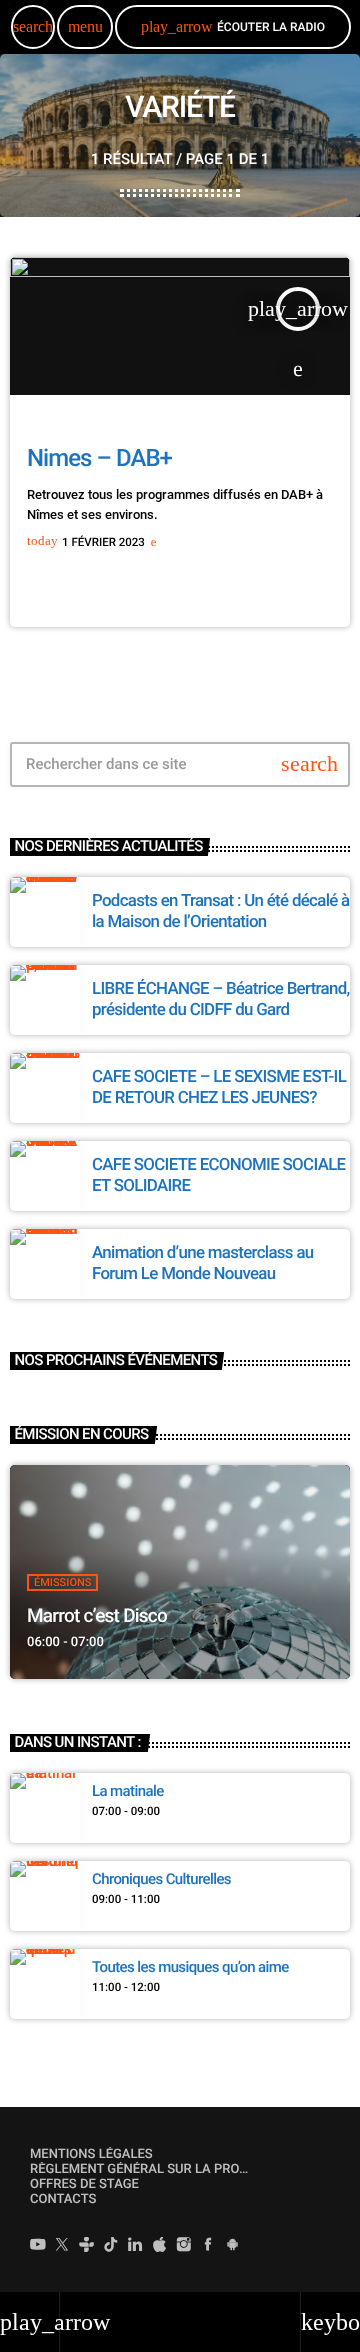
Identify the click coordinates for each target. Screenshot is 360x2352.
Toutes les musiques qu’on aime (190, 1967)
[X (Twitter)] (62, 2247)
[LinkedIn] (135, 2247)
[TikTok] (111, 2247)
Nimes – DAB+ (99, 458)
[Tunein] (87, 2247)
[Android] (233, 2247)
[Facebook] (208, 2247)
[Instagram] (184, 2247)
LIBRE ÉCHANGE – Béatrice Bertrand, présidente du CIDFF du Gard (221, 999)
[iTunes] (160, 2247)
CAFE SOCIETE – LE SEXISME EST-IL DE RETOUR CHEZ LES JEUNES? (219, 1087)
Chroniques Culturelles (161, 1879)
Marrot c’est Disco (97, 1615)
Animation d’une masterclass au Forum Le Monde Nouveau (203, 1263)
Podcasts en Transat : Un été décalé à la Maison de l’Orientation (221, 911)
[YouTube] (38, 2247)
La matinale (128, 1791)
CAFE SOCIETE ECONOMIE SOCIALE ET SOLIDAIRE (218, 1175)
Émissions (62, 1582)
